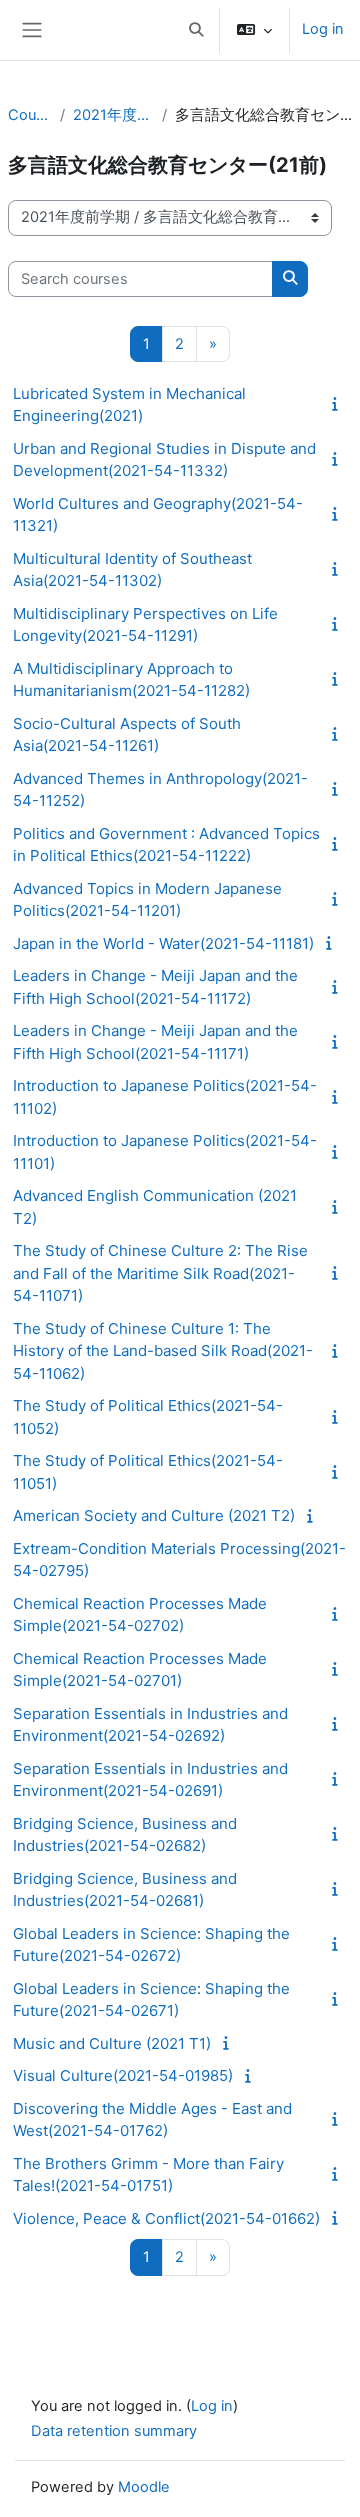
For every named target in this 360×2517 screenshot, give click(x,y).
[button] (196, 30)
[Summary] (339, 404)
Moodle (144, 2487)
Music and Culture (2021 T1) (112, 2043)
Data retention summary (114, 2431)
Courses (30, 115)
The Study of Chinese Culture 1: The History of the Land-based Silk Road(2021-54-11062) (163, 1351)
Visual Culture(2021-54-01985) (123, 2075)
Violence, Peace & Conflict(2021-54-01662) (166, 2218)
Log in (323, 29)
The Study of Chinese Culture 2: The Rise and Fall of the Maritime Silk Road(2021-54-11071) (160, 1273)
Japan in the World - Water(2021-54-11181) (163, 943)
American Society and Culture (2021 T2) (154, 1515)
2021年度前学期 (113, 115)
